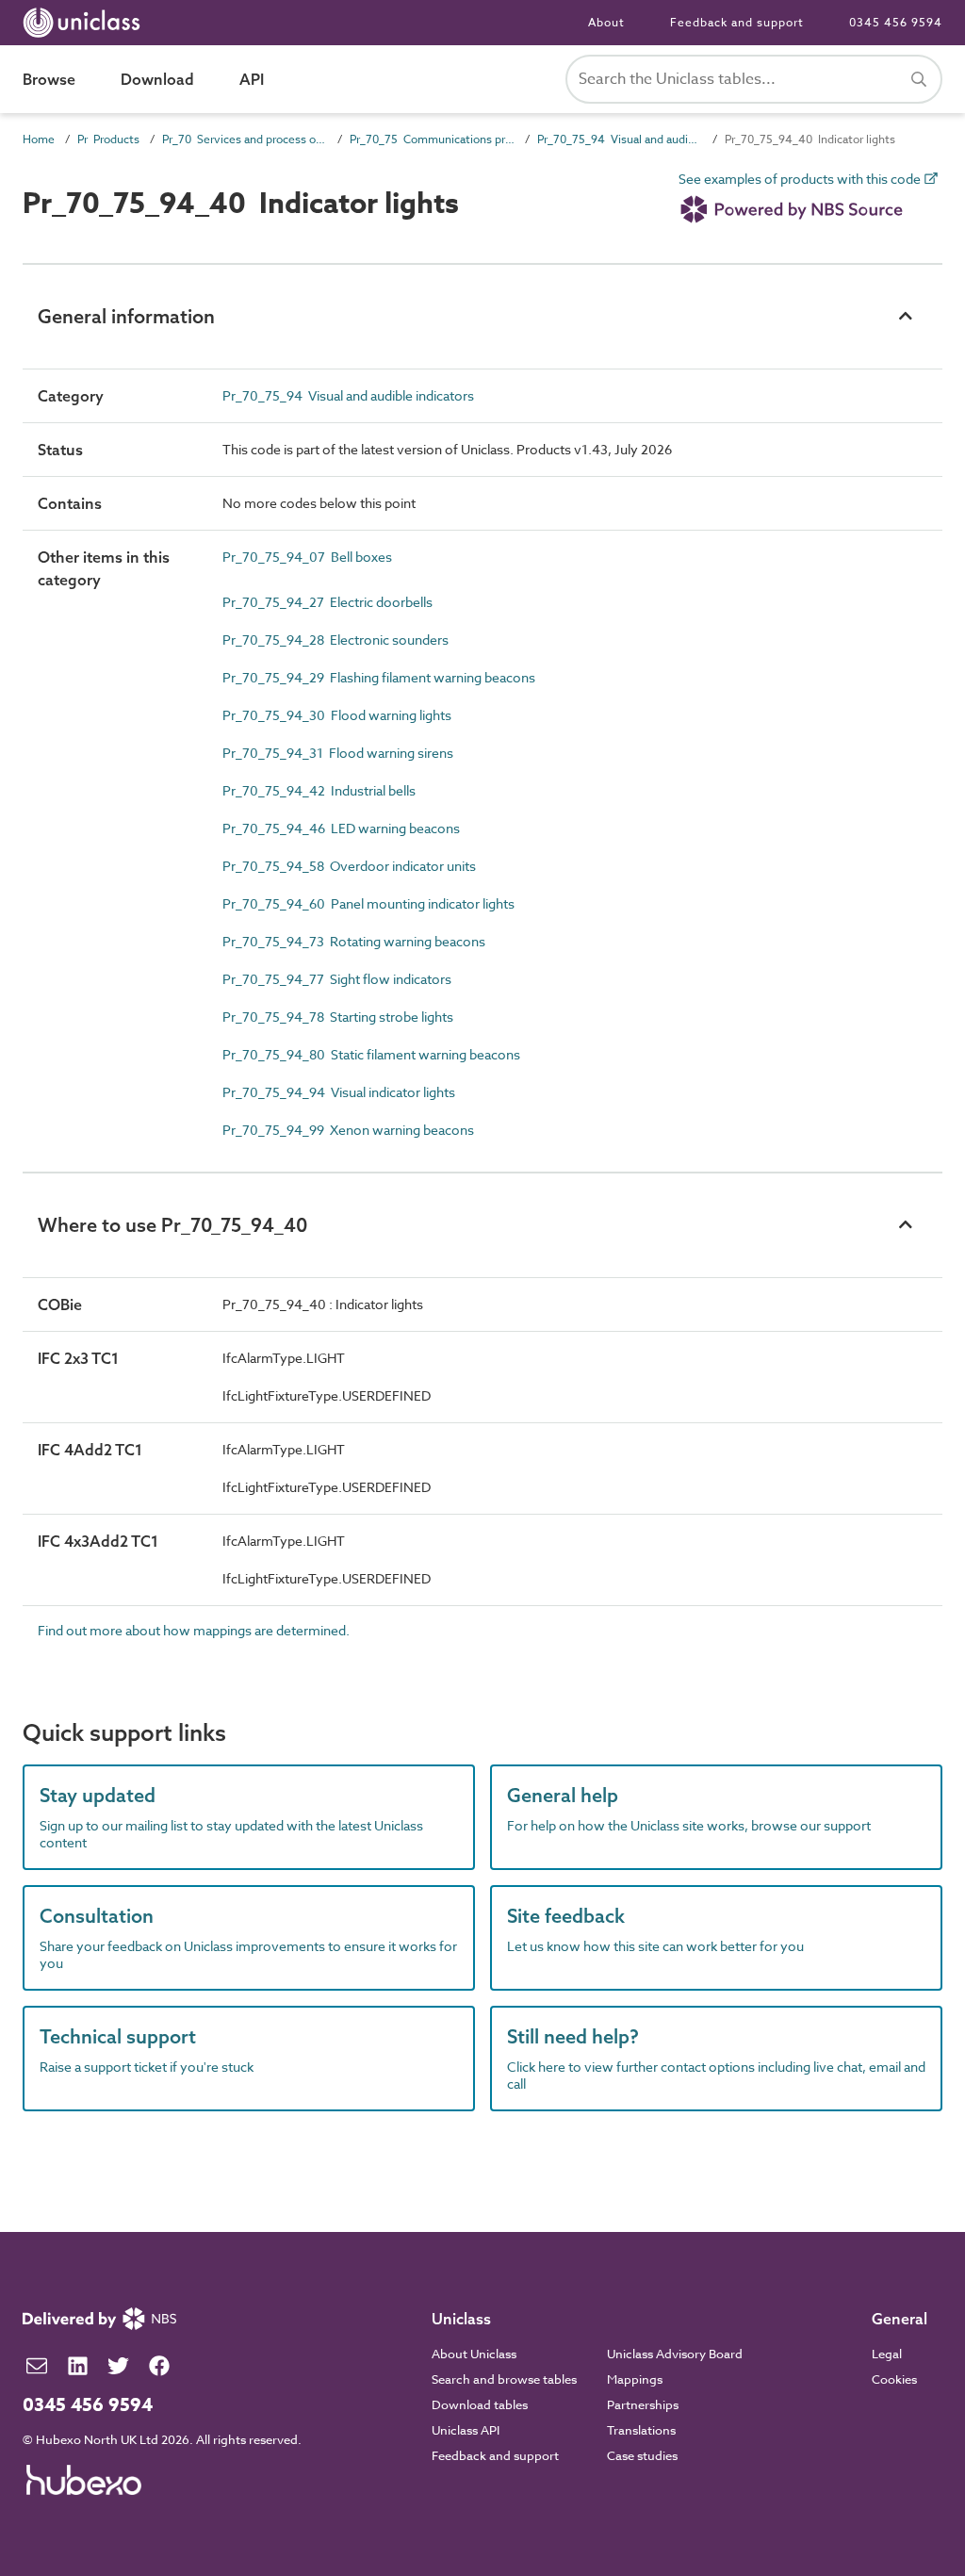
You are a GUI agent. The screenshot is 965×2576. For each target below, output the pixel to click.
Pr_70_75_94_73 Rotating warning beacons (354, 941)
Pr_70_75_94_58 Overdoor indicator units (349, 866)
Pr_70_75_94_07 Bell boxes (307, 557)
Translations (641, 2430)
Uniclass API (466, 2430)
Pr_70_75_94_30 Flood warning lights (337, 715)
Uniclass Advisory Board (675, 2354)
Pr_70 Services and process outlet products (245, 139)
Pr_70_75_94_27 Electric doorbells (327, 602)
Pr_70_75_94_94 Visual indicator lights (339, 1092)
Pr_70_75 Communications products (432, 139)
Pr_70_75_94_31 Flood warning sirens (338, 753)
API (252, 79)
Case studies (642, 2455)
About (606, 22)
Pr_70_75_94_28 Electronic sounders (335, 640)
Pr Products (108, 139)
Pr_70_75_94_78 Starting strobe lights (338, 1017)
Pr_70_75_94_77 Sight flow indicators (337, 979)
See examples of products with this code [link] (801, 180)
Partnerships (643, 2404)
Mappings (635, 2379)
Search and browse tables (504, 2379)
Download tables (480, 2404)
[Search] (919, 79)
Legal (887, 2354)
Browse (49, 79)
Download (157, 79)
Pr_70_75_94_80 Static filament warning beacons (371, 1054)
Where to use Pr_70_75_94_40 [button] (172, 1225)
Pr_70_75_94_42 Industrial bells (319, 790)
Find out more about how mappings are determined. (194, 1630)
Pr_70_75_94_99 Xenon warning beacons (348, 1130)
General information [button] (126, 316)
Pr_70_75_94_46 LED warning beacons (341, 828)
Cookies (894, 2379)
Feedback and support (737, 22)
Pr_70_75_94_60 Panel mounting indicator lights (368, 903)
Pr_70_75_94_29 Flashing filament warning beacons (379, 677)
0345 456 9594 (896, 22)
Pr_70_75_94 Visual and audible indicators (620, 139)
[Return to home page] (85, 23)
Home (39, 139)
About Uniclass (474, 2354)
